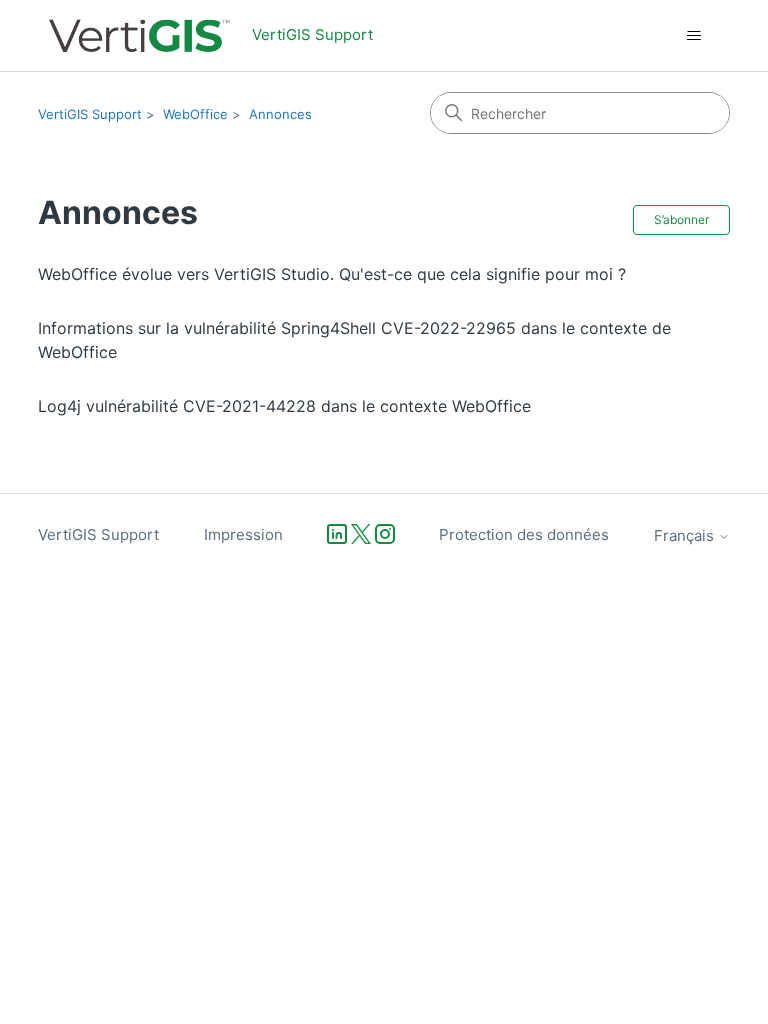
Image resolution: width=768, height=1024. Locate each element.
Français (686, 535)
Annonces (280, 114)
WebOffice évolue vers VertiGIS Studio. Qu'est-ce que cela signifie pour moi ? (332, 274)
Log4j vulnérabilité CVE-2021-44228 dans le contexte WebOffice (284, 406)
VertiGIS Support (90, 114)
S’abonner (681, 219)
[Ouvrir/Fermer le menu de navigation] (694, 36)
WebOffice (195, 114)
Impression (243, 534)
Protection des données (524, 534)
